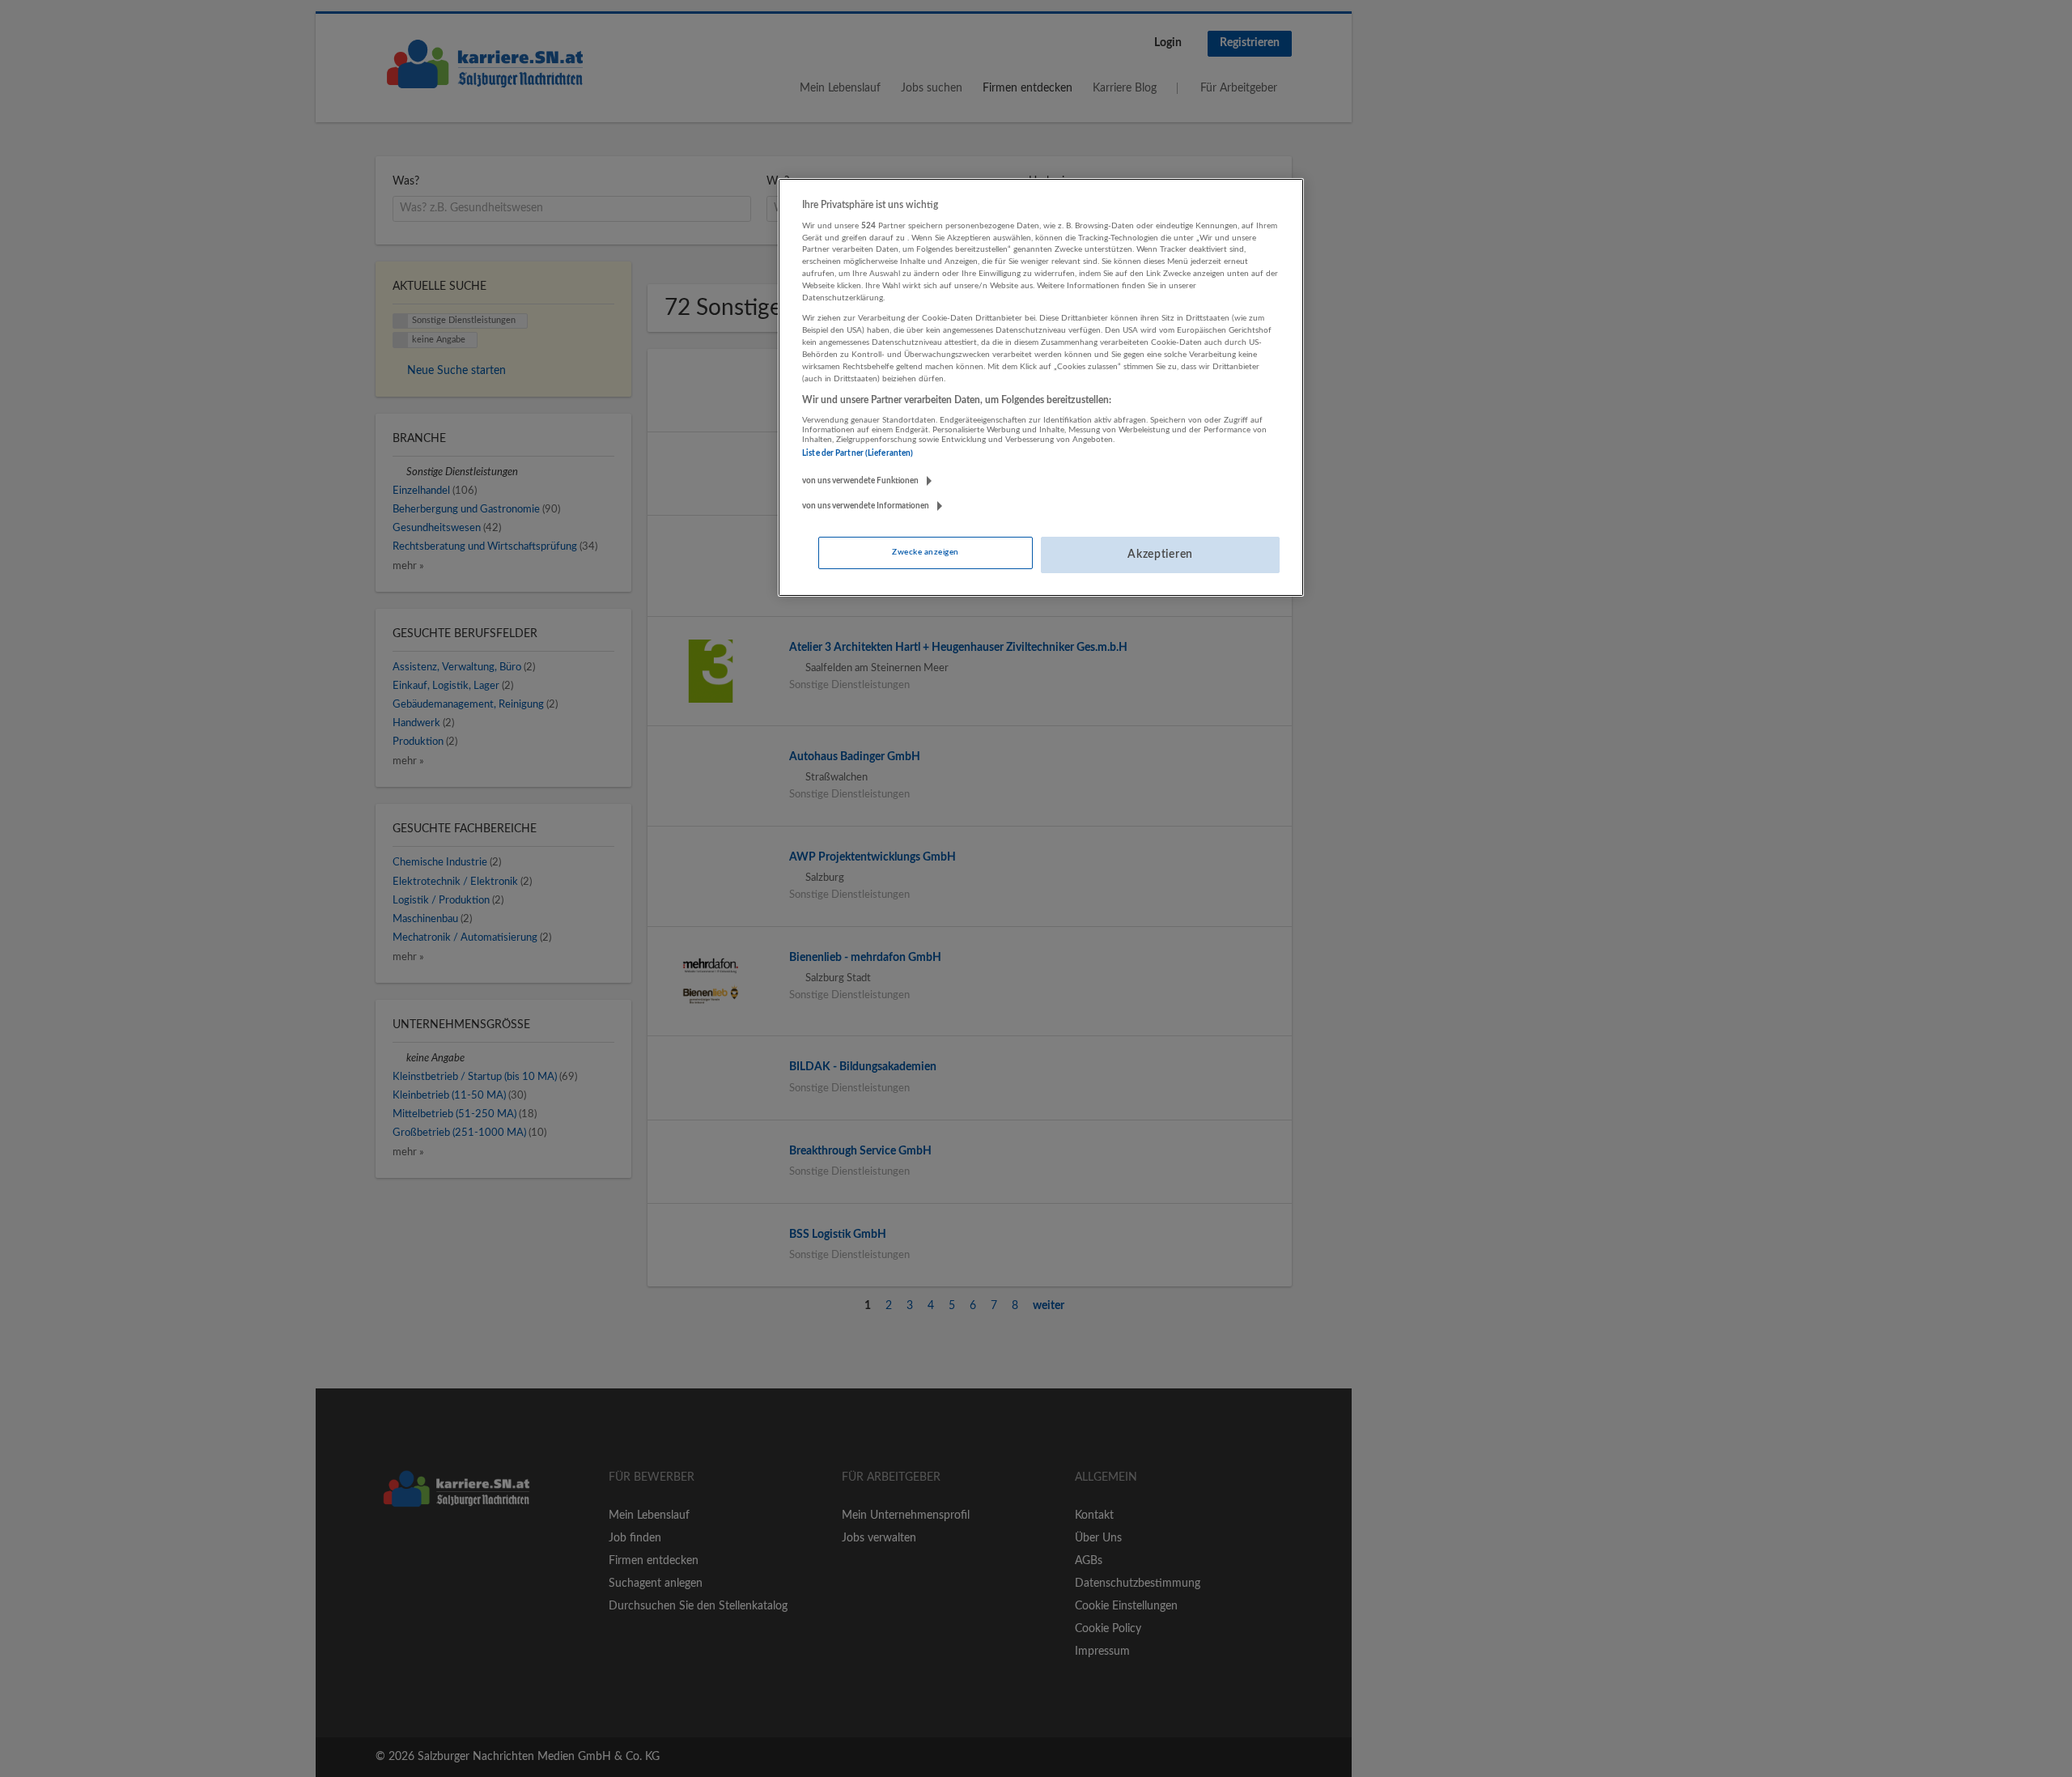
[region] (1041, 388)
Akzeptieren (1160, 555)
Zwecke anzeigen (925, 552)
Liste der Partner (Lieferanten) (858, 453)
